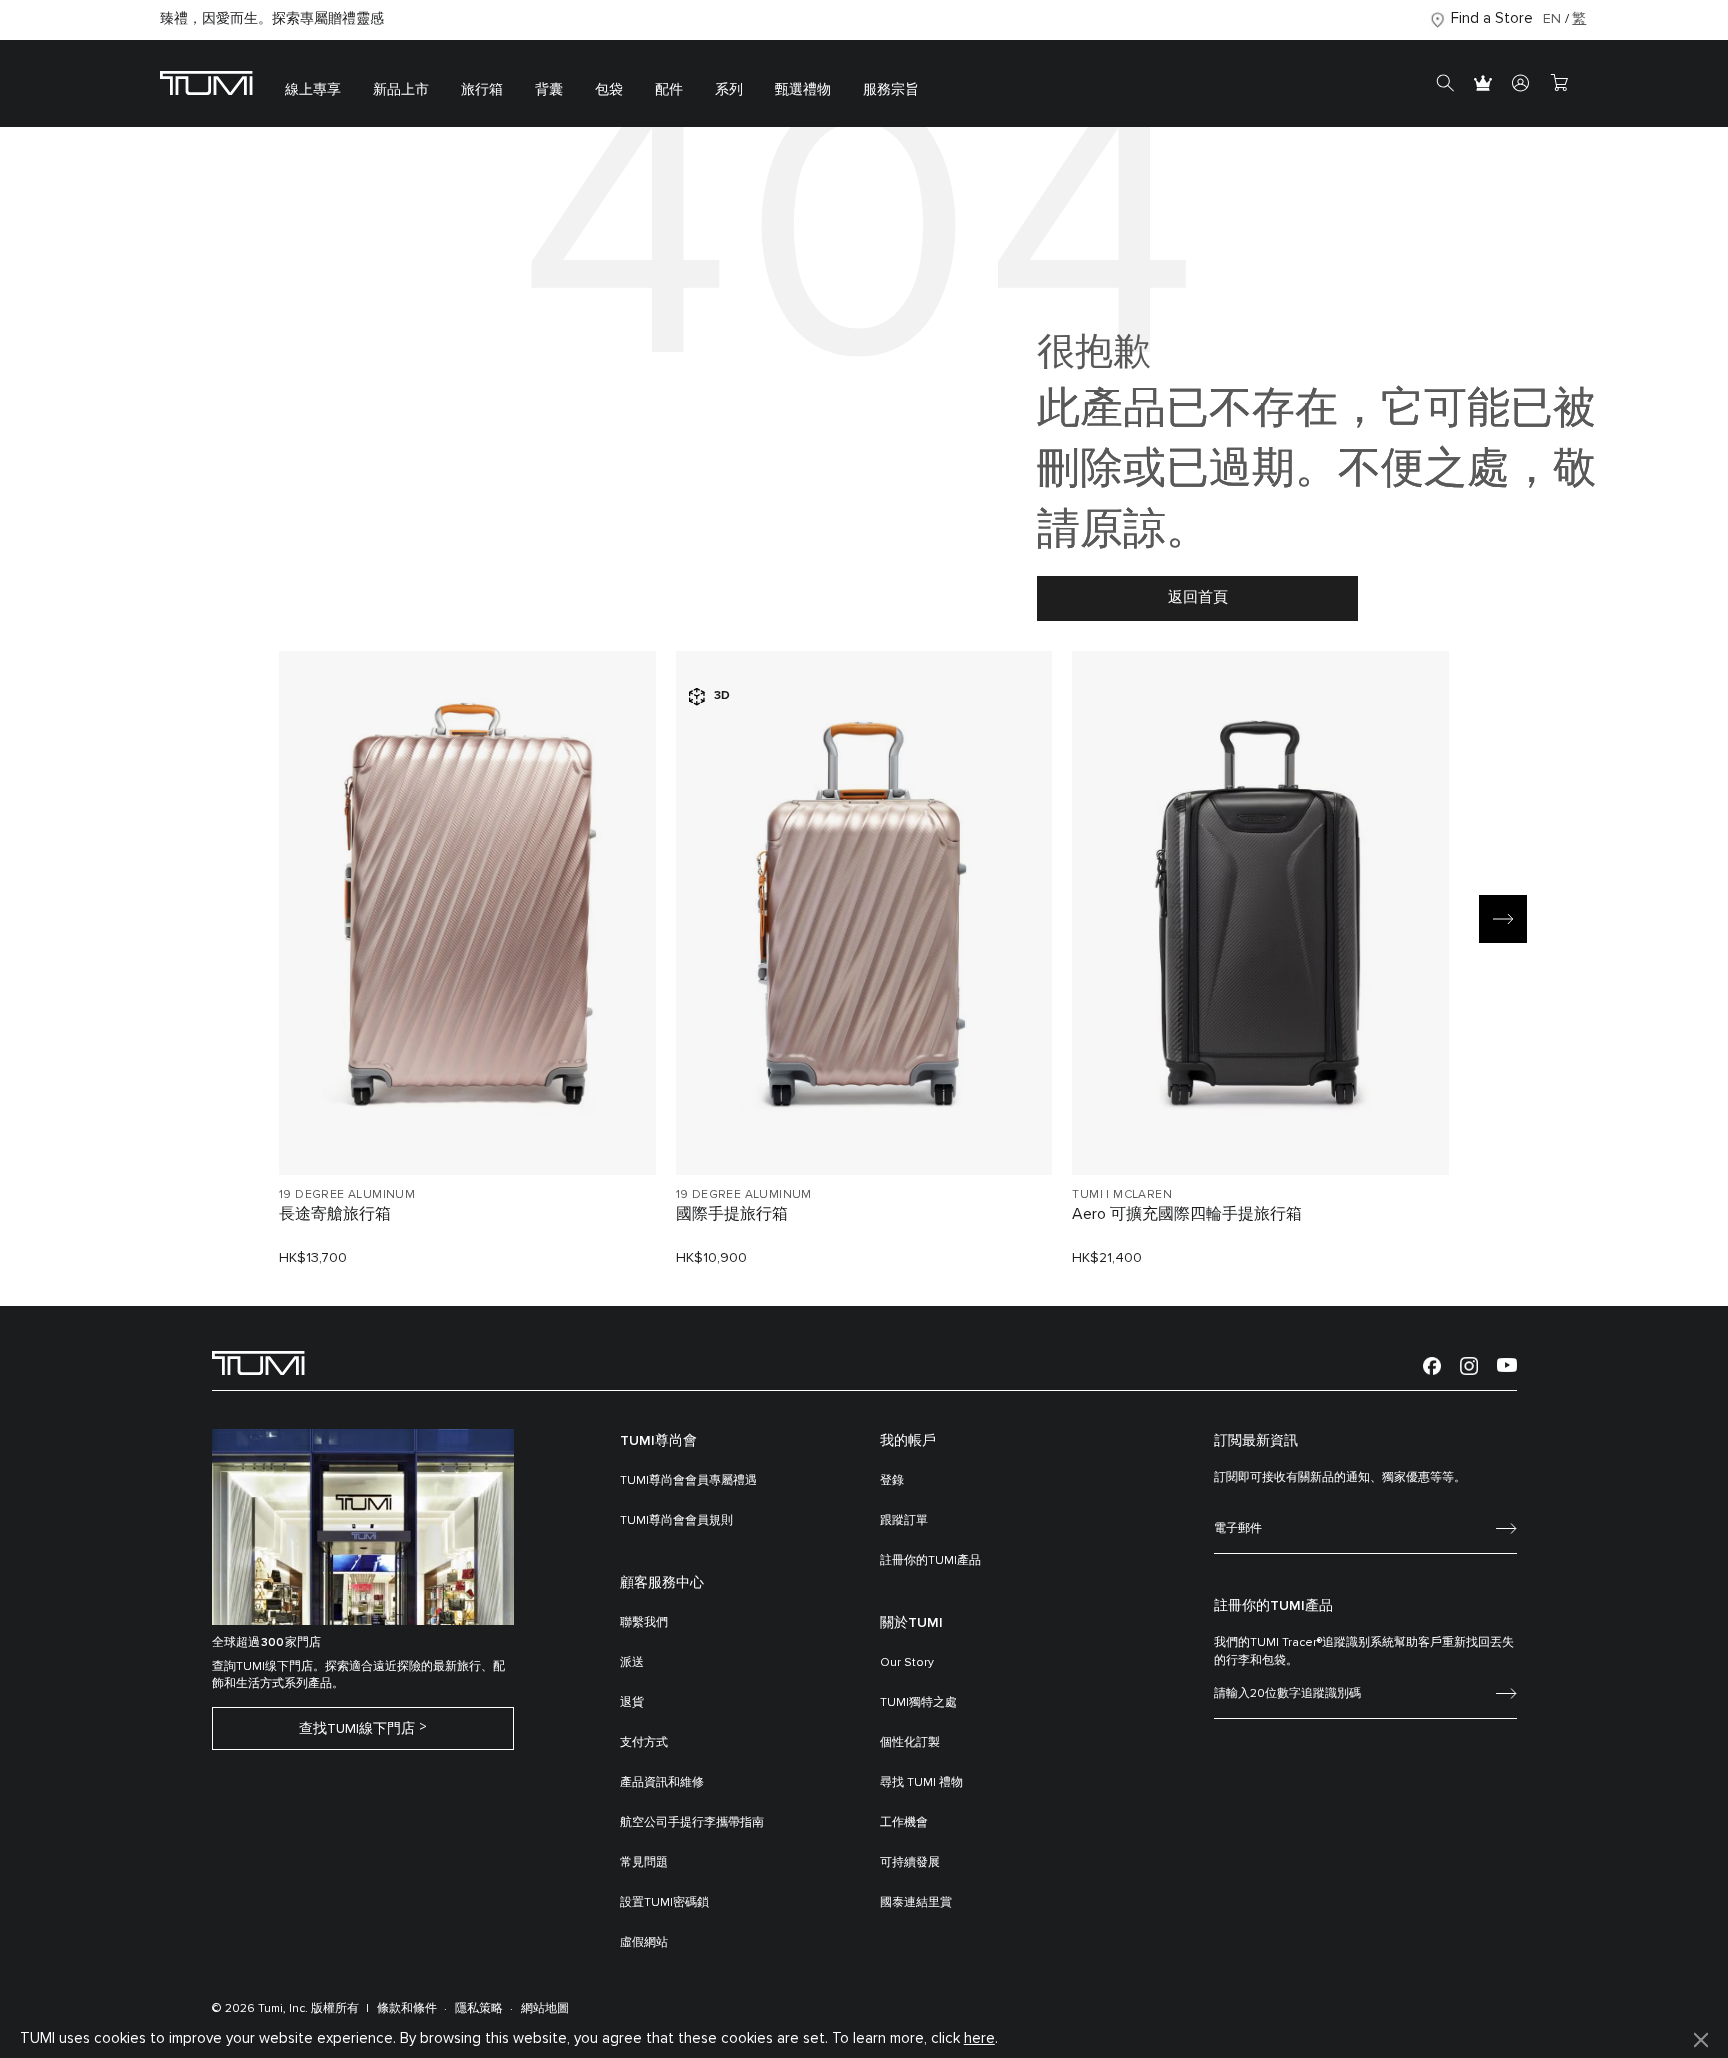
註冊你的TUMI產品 (930, 1561)
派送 (632, 1663)
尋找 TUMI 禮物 (921, 1783)
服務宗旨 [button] (891, 90)
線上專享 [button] (313, 90)
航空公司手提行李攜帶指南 (692, 1823)
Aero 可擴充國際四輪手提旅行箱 (1187, 1214)
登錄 (892, 1481)
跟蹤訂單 (904, 1521)
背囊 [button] (549, 90)
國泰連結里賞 (916, 1903)
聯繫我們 (644, 1623)
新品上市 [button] (401, 90)
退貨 (632, 1703)
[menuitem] (313, 83)
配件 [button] (669, 90)
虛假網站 (644, 1943)
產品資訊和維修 (662, 1783)
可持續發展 (910, 1863)
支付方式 (644, 1743)
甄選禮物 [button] (803, 90)
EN (1552, 19)
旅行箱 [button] (482, 90)
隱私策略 (479, 2009)
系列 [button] (729, 90)
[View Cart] (1559, 84)
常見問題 (644, 1863)
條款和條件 (407, 2009)
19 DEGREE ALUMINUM (347, 1195)
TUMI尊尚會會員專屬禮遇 (688, 1481)
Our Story (907, 1663)
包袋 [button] (609, 90)
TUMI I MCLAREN (1122, 1195)
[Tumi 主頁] (206, 82)
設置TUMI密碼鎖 (664, 1903)
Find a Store (1492, 18)
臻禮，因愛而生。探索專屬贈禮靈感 (272, 19)
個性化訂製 (910, 1743)
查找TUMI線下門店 (357, 1729)
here (979, 2038)
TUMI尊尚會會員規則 (676, 1521)
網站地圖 (545, 2009)
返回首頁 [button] (1198, 597)
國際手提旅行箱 (732, 1214)
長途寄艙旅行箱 (335, 1214)
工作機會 (904, 1823)
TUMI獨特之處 (918, 1703)
